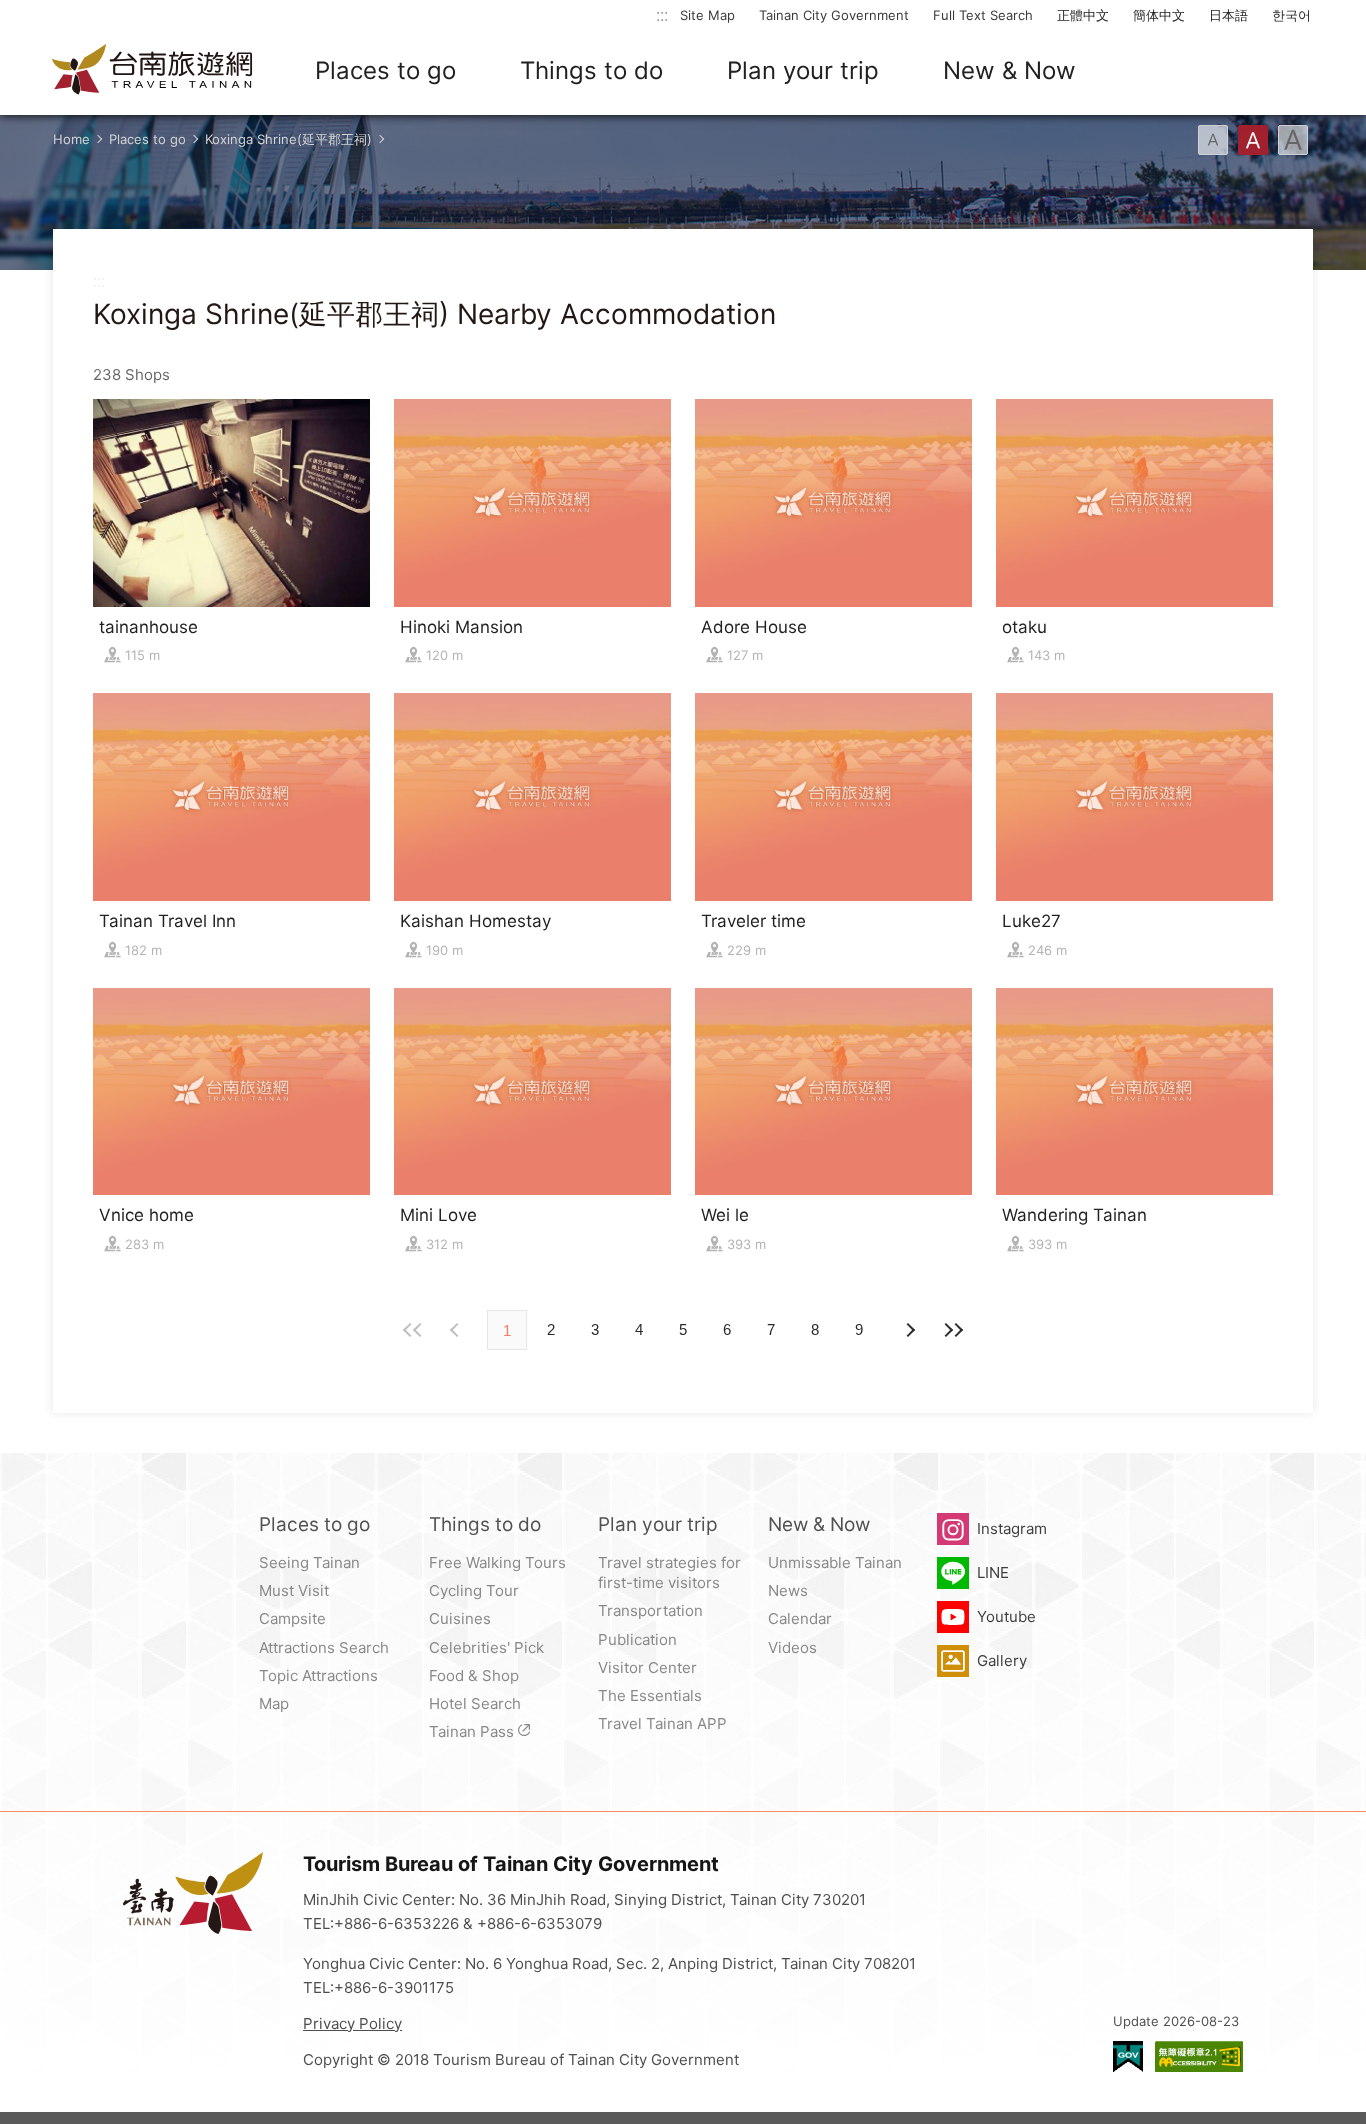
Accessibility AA (1199, 2056)
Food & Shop (474, 1675)
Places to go (385, 70)
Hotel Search (475, 1703)
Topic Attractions (318, 1675)
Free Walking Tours (497, 1562)
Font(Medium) (1253, 140)
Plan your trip (803, 70)
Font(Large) (1293, 140)
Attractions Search (324, 1647)
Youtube (1006, 1616)
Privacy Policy (352, 2023)
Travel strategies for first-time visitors (669, 1572)
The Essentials (650, 1695)
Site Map (707, 15)
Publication (637, 1639)
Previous (909, 1330)
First (413, 1330)
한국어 (1291, 15)
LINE (993, 1572)
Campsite (292, 1618)
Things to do (591, 70)
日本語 (1228, 15)
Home (71, 139)
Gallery (1002, 1660)
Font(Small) (1213, 140)
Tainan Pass (471, 1731)
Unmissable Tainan (835, 1562)
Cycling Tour (474, 1590)
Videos (792, 1647)
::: (662, 14)
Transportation (650, 1610)
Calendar (800, 1618)
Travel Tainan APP (662, 1723)
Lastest (953, 1330)
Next (457, 1330)
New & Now (1009, 70)
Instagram (1012, 1528)
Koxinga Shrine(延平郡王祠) (288, 139)
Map (274, 1703)
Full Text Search (983, 15)
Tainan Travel (153, 71)
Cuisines (460, 1618)
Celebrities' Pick (486, 1647)
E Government (1128, 2056)
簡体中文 (1159, 15)
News (788, 1590)
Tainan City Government (834, 15)
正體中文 (1083, 15)
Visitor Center (647, 1667)
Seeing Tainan (309, 1562)
